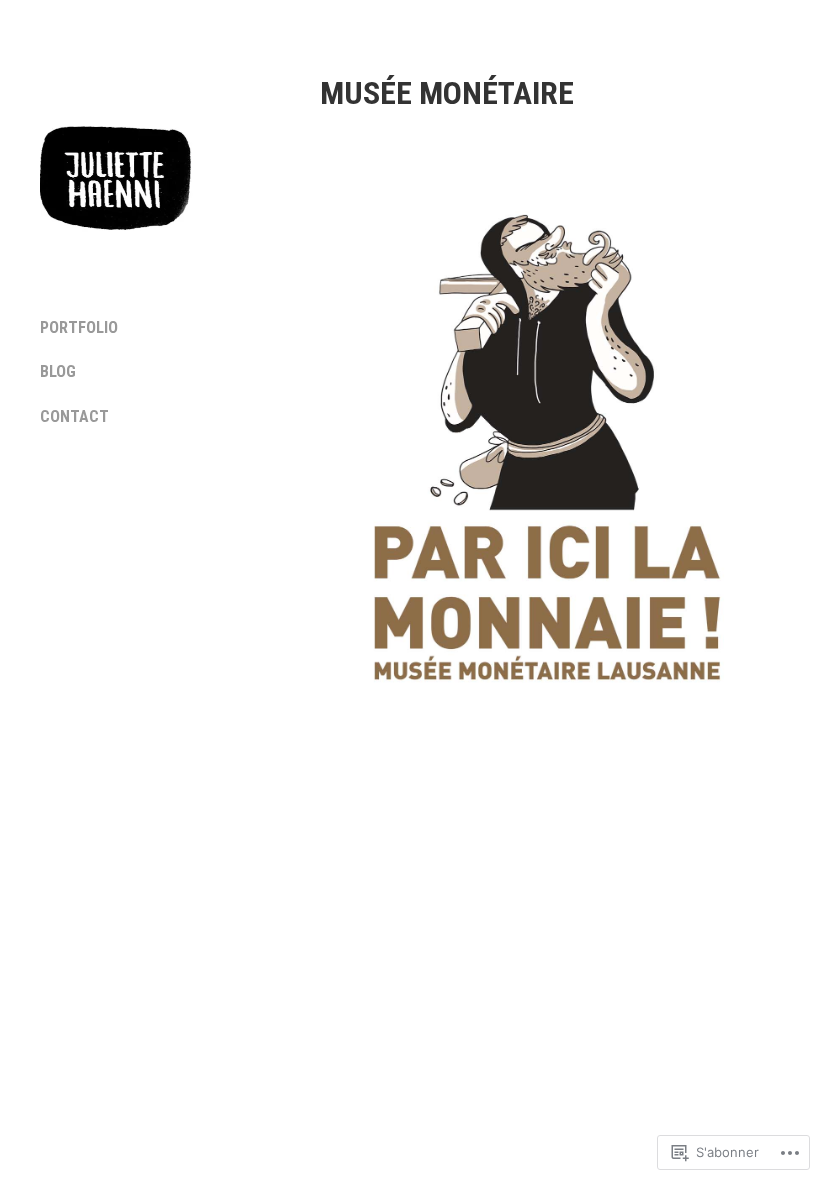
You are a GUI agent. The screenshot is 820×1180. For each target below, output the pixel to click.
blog (58, 371)
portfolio (79, 327)
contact (74, 416)
